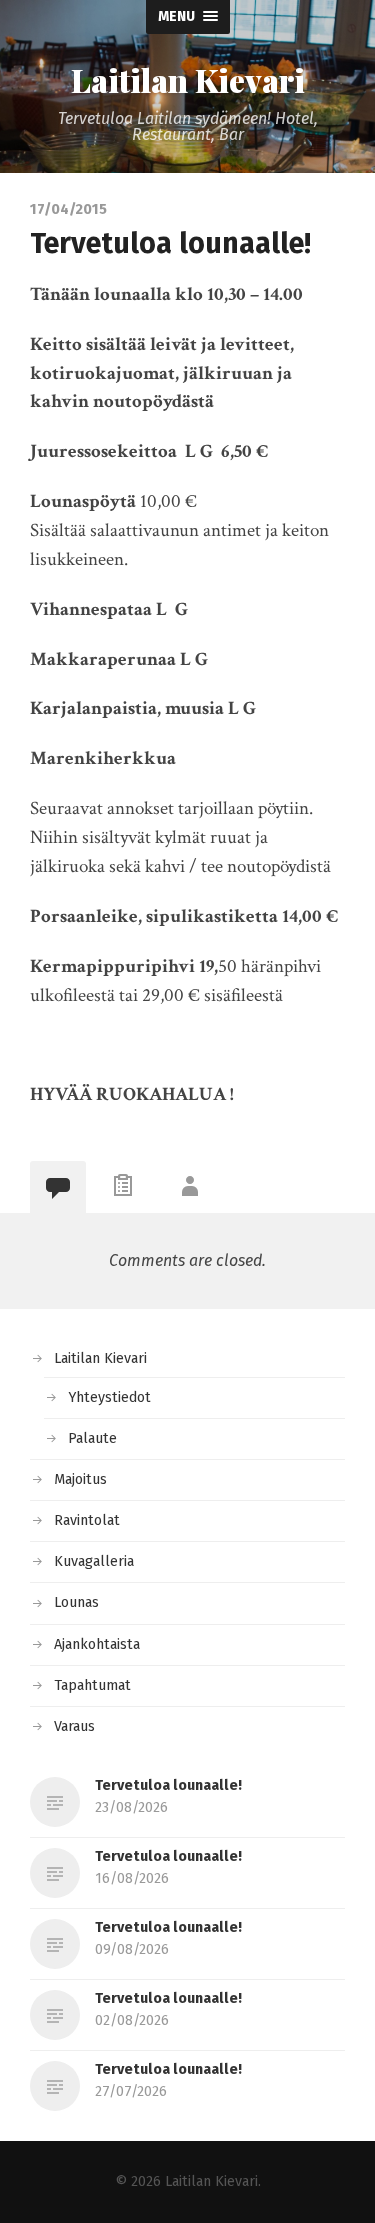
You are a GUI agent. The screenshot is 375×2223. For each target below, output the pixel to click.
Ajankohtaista (97, 1644)
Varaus (74, 1726)
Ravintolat (87, 1520)
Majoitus (80, 1479)
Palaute (92, 1438)
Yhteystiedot (109, 1397)
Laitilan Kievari (188, 80)
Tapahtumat (92, 1685)
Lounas (76, 1602)
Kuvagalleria (94, 1561)
